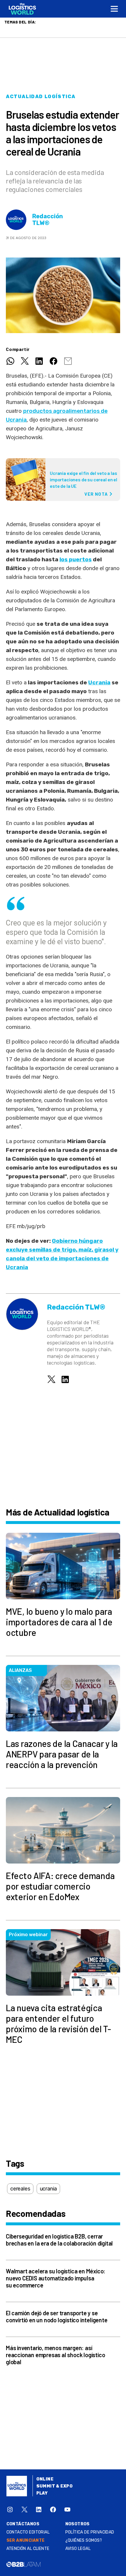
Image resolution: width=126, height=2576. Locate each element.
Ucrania (99, 682)
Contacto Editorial (28, 2532)
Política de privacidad (90, 2532)
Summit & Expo (55, 2486)
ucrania (48, 2189)
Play (42, 2493)
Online (45, 2479)
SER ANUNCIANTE (26, 2540)
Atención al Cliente (28, 2549)
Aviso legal (78, 2549)
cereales (20, 2189)
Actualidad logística (41, 97)
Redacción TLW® (48, 220)
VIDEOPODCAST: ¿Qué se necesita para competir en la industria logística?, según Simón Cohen (61, 28)
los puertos (76, 559)
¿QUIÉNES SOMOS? (84, 2540)
